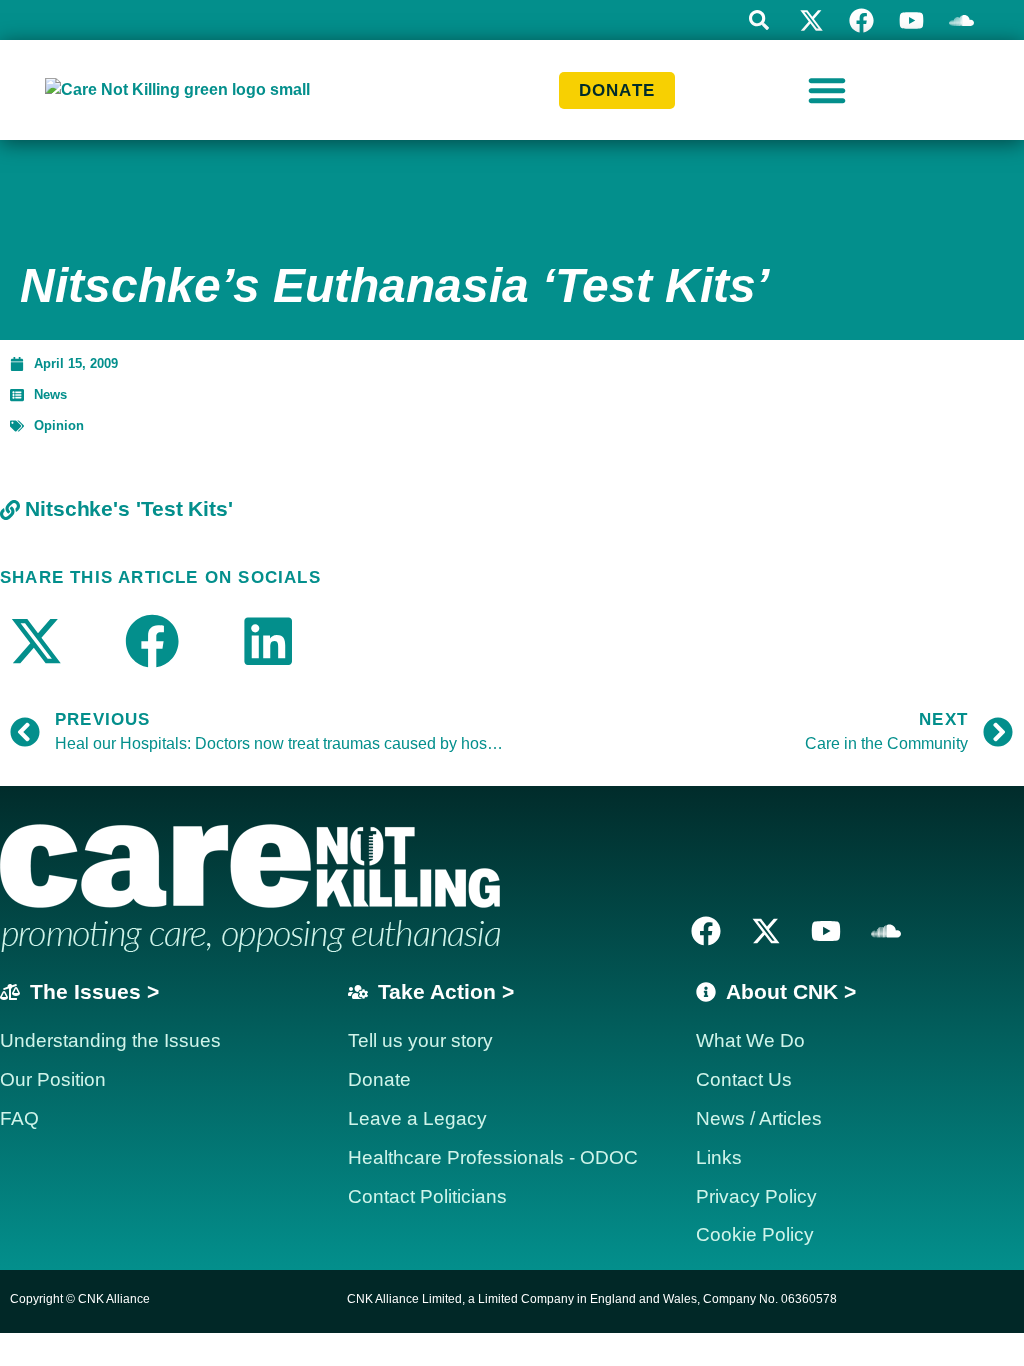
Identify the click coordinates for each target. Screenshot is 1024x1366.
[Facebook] (861, 20)
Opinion (59, 425)
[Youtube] (911, 20)
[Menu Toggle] (827, 90)
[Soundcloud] (886, 931)
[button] (759, 20)
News (50, 394)
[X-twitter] (811, 20)
